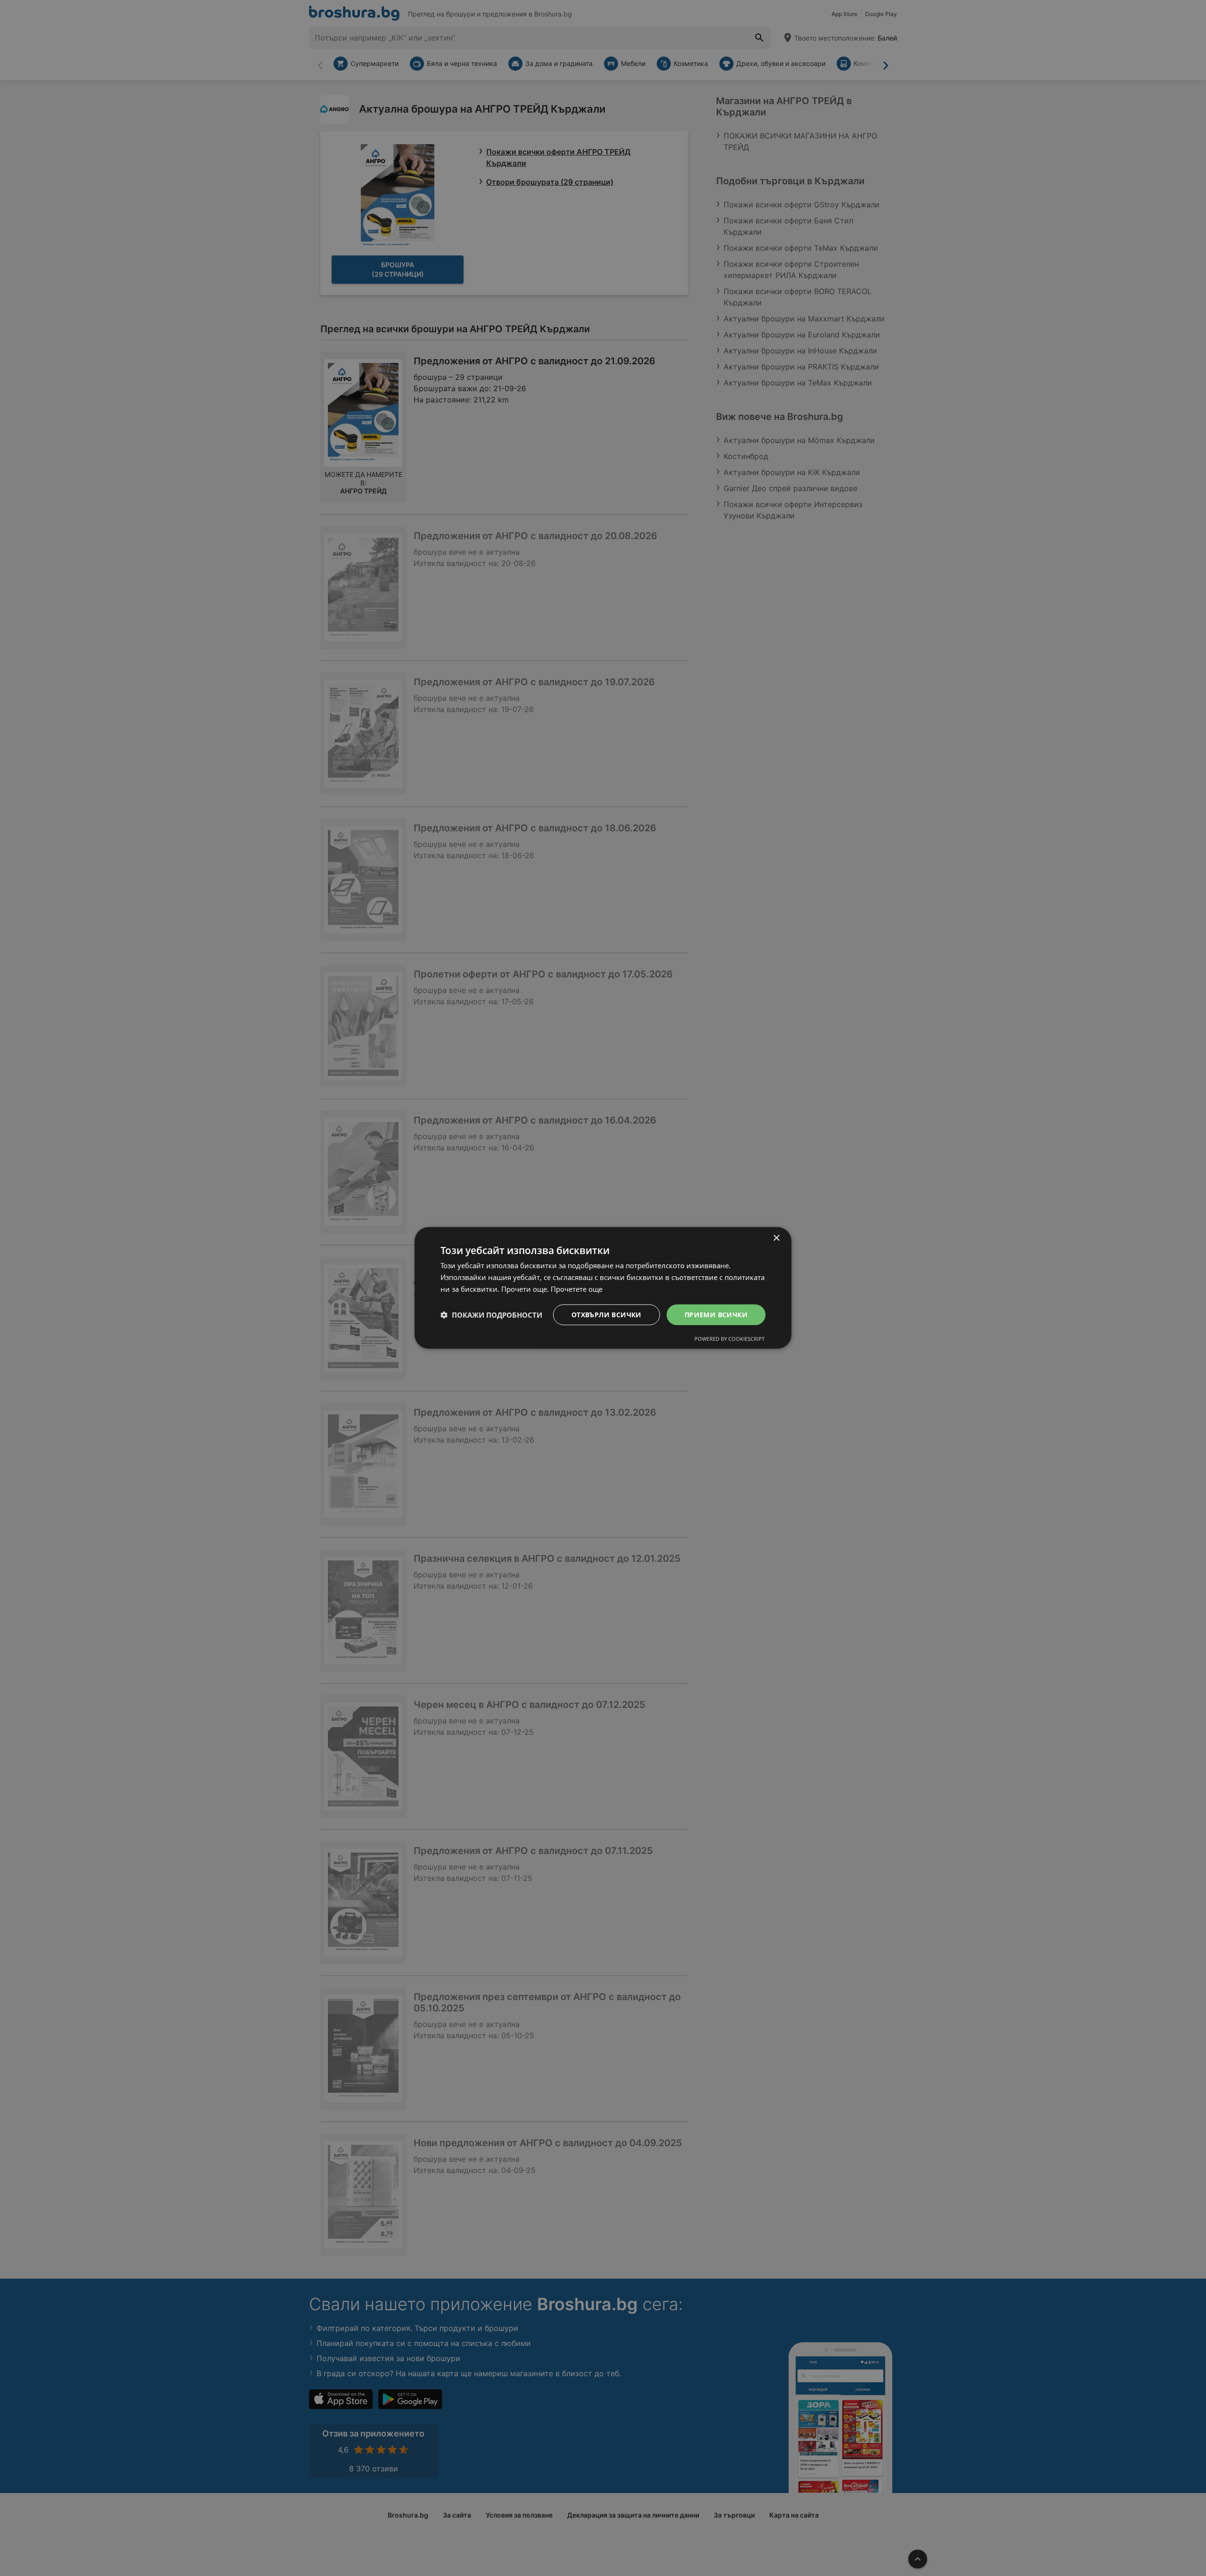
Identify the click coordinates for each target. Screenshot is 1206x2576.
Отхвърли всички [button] (607, 1314)
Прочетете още (577, 1289)
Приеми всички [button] (716, 1314)
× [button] (776, 1238)
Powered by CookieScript (729, 1339)
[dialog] (603, 1288)
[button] (491, 1315)
